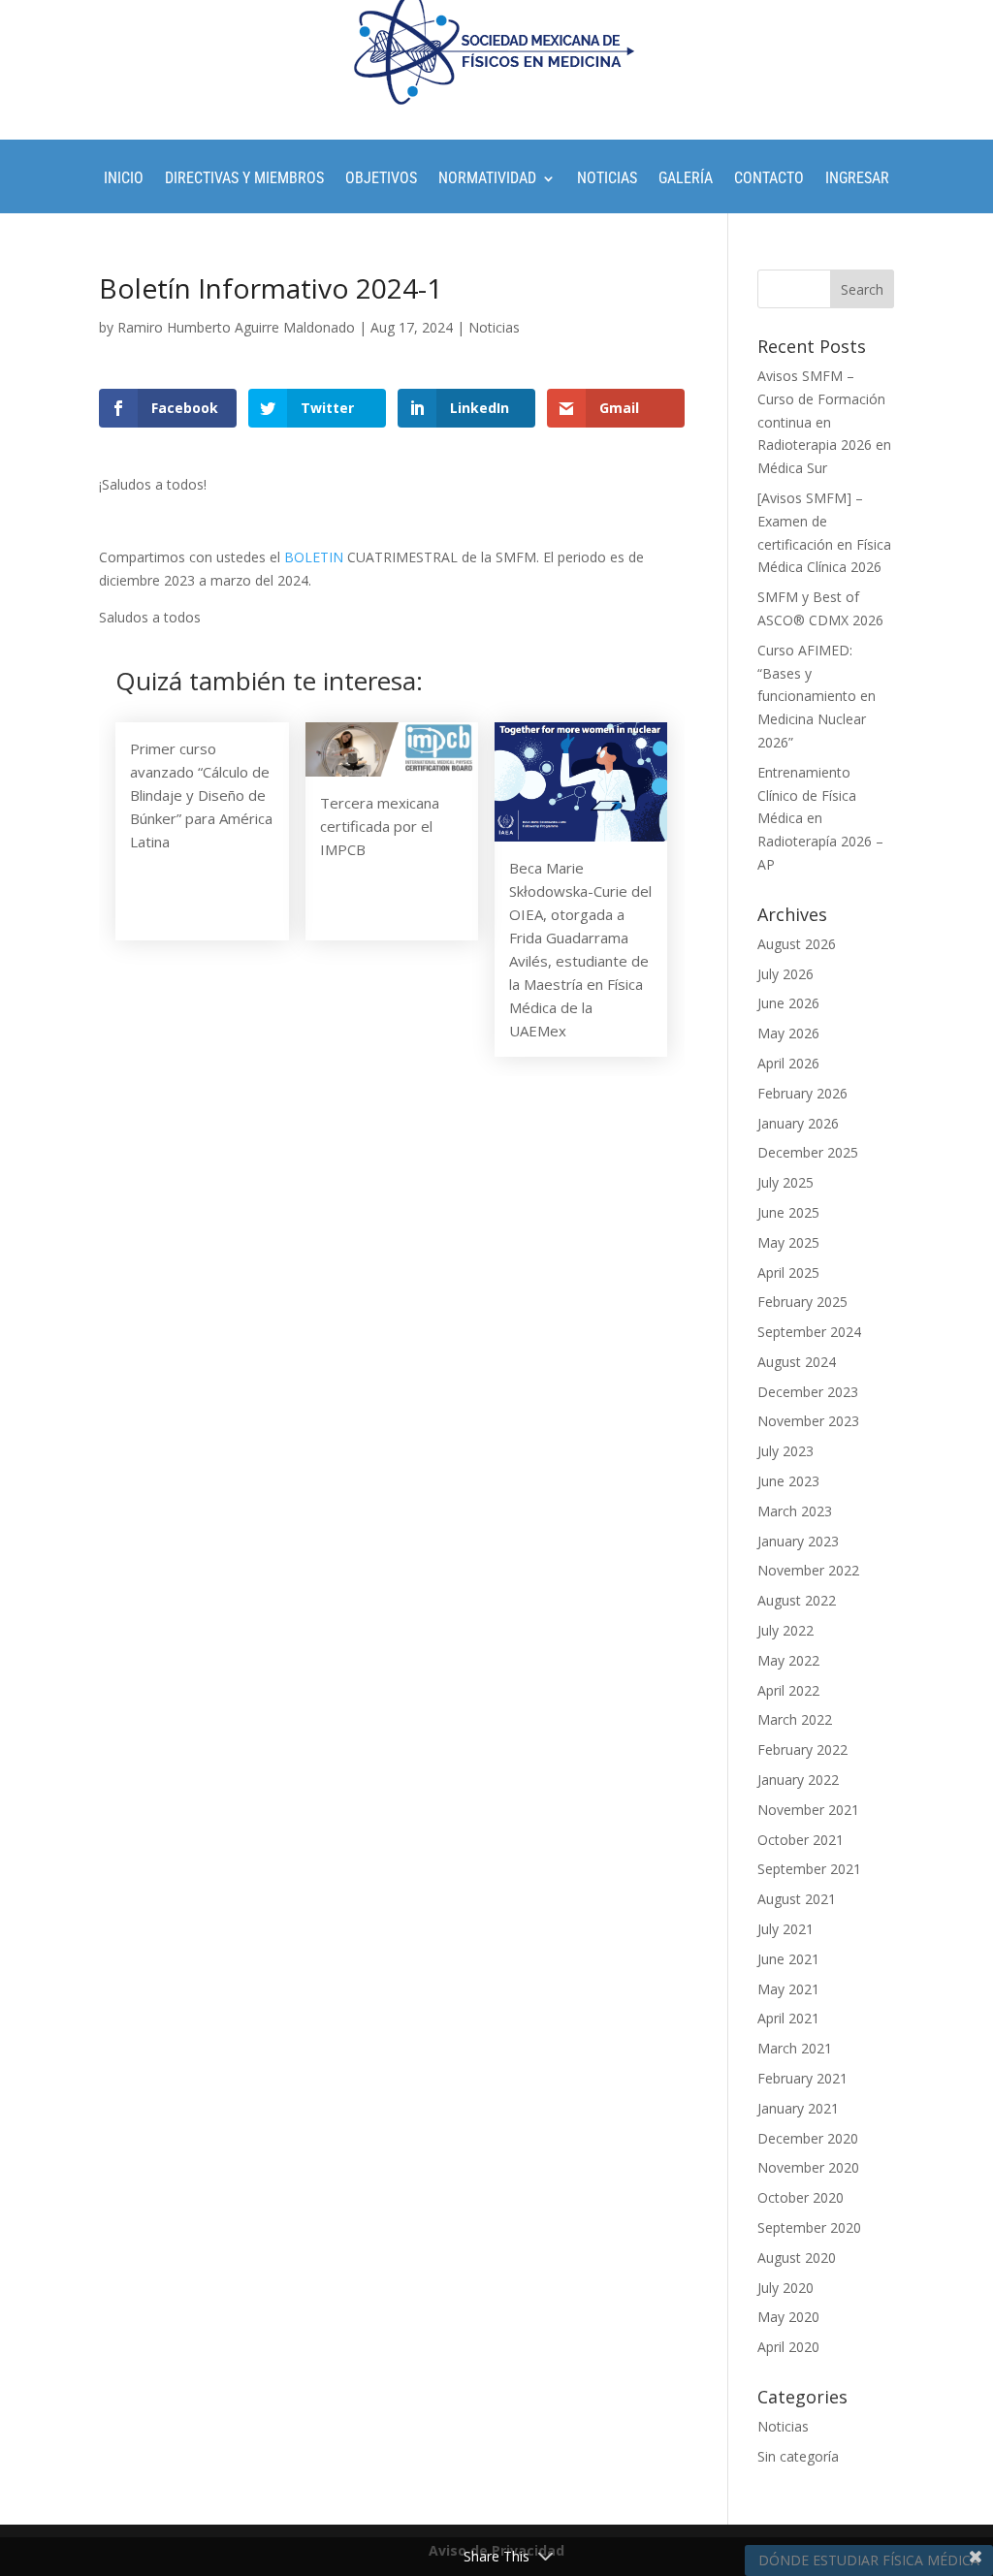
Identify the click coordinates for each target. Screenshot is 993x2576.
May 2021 (788, 1989)
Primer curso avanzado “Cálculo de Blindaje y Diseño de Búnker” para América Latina (201, 795)
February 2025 (802, 1302)
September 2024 (809, 1332)
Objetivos (381, 179)
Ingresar (857, 179)
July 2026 (785, 974)
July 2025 (785, 1182)
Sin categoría (798, 2456)
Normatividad (487, 179)
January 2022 (798, 1780)
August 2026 (797, 944)
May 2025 (788, 1242)
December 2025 (808, 1152)
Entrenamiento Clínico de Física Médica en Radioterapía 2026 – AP (820, 818)
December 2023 (808, 1392)
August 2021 (797, 1899)
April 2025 (788, 1272)
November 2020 (808, 2167)
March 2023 (795, 1511)
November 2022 (808, 1570)
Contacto (769, 179)
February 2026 (802, 1093)
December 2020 (808, 2138)
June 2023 (788, 1481)
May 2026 (788, 1033)
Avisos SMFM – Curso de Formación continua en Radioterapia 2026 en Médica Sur (824, 422)
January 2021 (798, 2108)
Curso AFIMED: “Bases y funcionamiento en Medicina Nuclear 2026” (817, 696)
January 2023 (798, 1541)
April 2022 (788, 1690)
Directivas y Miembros (244, 179)
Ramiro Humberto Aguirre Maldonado (236, 327)
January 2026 (798, 1123)
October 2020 (801, 2197)
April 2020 (788, 2347)
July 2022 (785, 1630)
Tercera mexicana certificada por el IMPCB (380, 826)
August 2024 (797, 1362)
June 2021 (788, 1959)
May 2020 (788, 2317)
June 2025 (788, 1212)
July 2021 (785, 1929)
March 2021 (795, 2048)
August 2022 (797, 1600)
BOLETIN (314, 557)
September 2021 (809, 1869)
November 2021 (808, 1810)
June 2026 (788, 1003)
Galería (686, 179)
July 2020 (785, 2288)
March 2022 (795, 1719)
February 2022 (802, 1749)
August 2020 (797, 2258)
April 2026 (788, 1063)
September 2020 (809, 2227)
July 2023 (785, 1451)
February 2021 (802, 2078)
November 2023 (808, 1421)
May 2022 (788, 1660)
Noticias (607, 179)
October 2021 (801, 1840)
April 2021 (788, 2018)
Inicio (124, 179)
